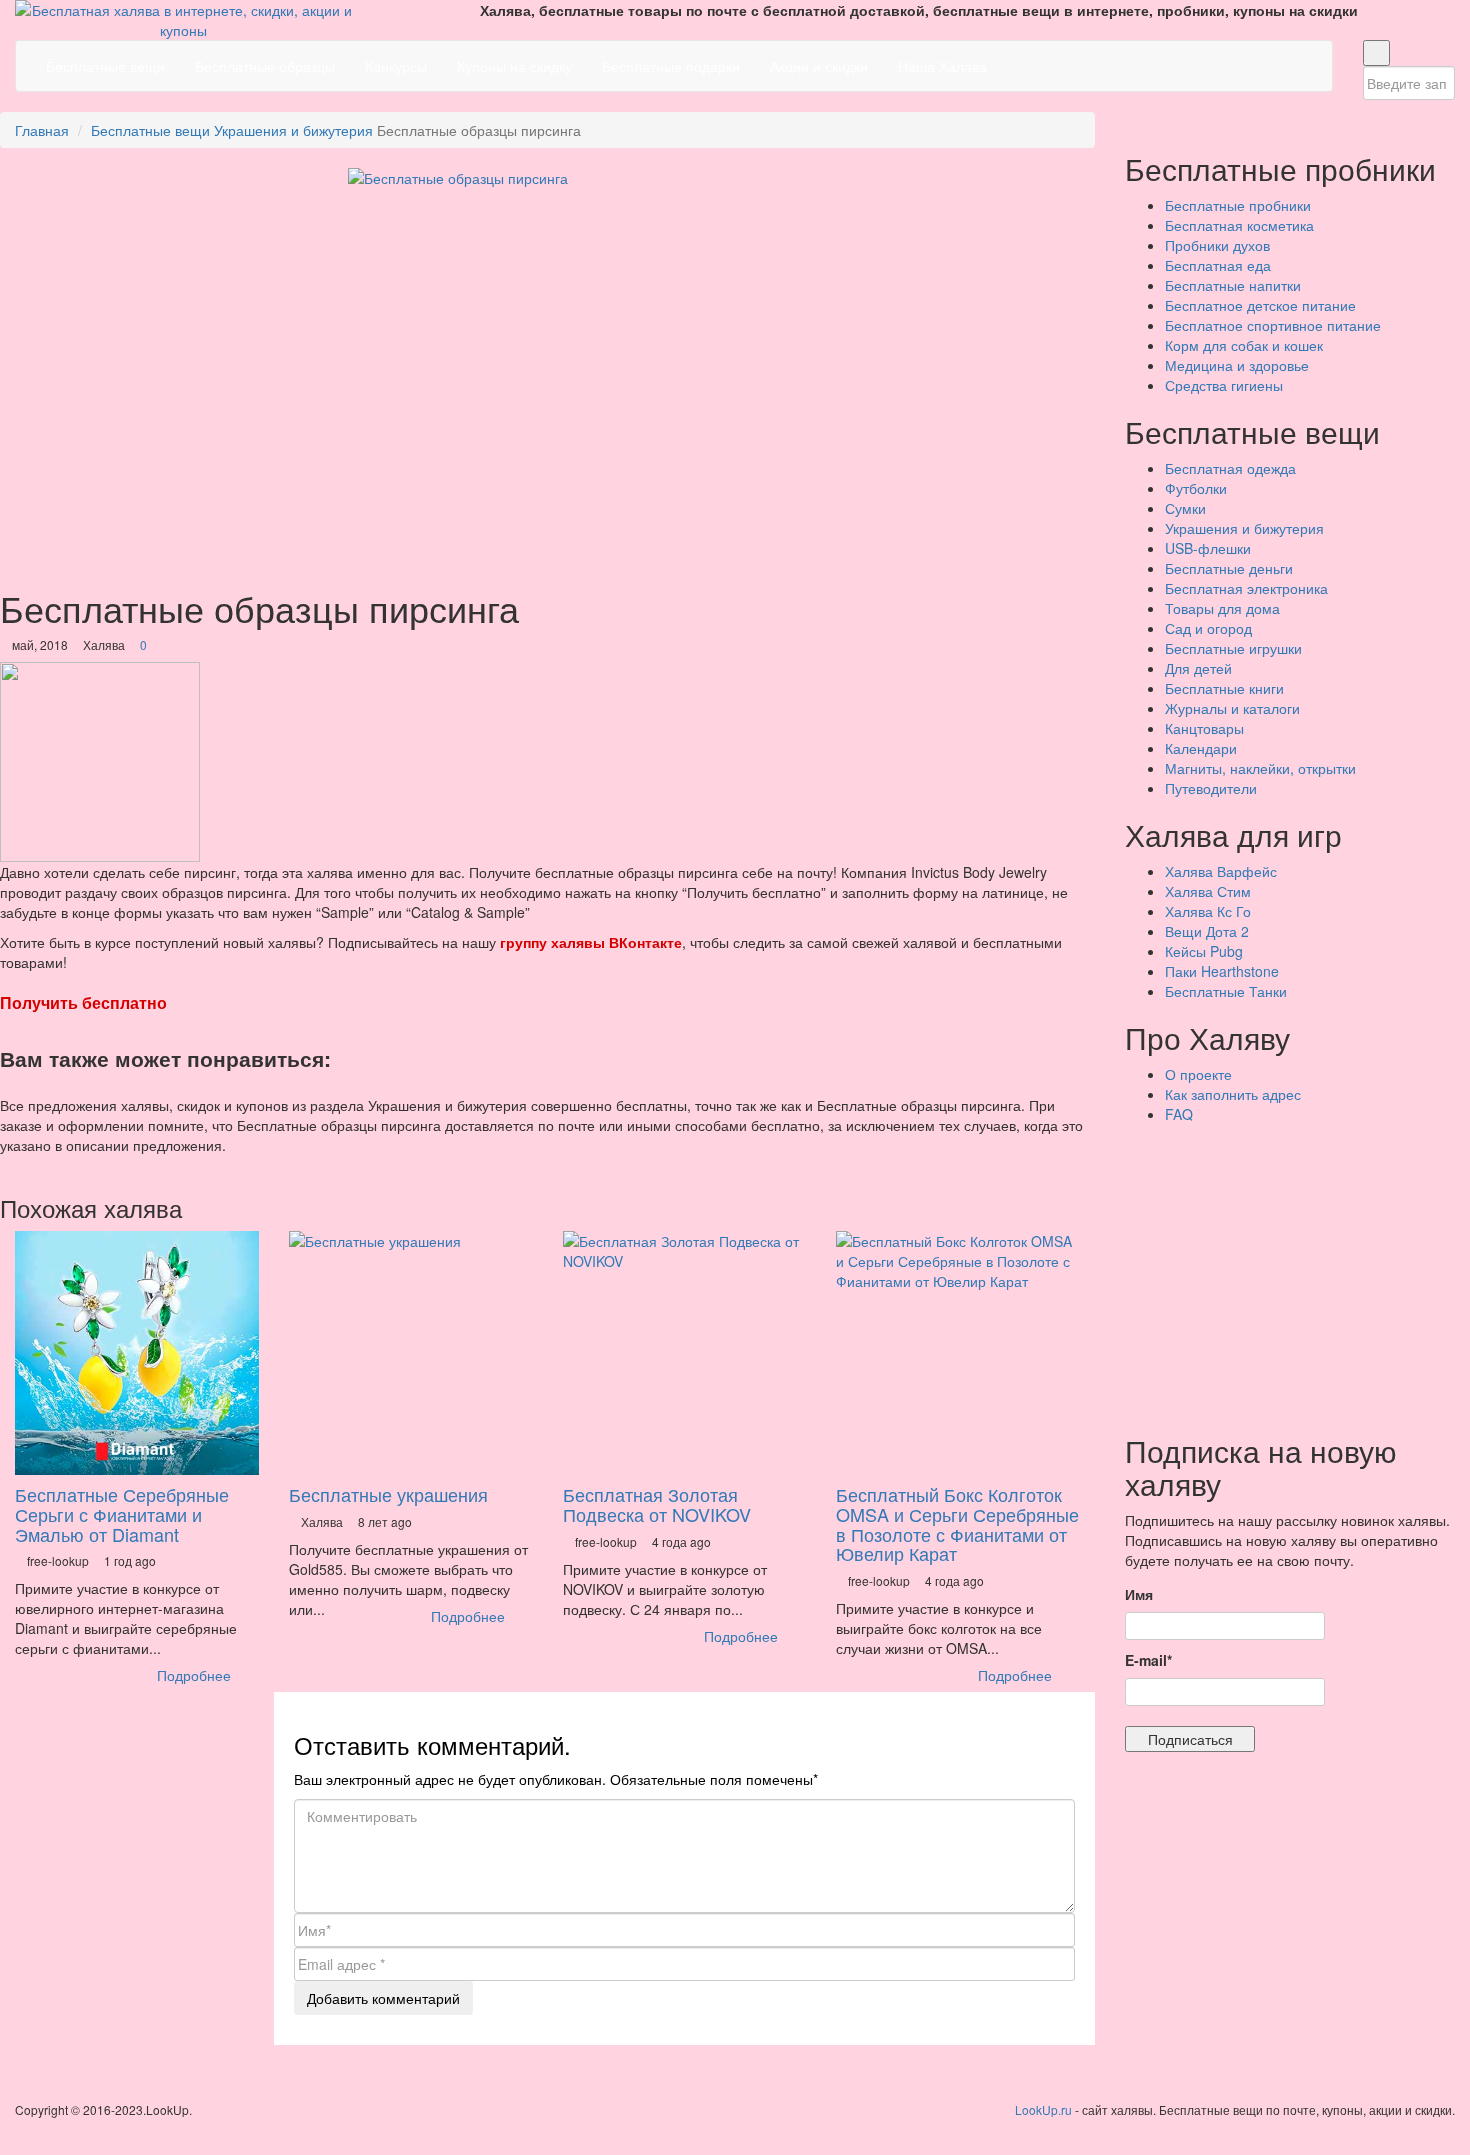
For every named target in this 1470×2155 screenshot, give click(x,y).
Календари (1201, 748)
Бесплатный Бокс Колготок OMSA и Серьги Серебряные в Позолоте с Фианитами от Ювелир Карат (957, 1523)
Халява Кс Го (1208, 911)
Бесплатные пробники (1238, 205)
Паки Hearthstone (1222, 971)
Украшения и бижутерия (293, 130)
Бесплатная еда (1218, 265)
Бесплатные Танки (1226, 991)
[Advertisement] (1297, 1274)
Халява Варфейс (1221, 871)
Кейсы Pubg (1204, 951)
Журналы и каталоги (1232, 708)
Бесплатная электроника (1246, 588)
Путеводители (1211, 788)
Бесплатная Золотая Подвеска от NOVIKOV (657, 1504)
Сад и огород (1208, 628)
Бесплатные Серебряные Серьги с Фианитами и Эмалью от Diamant (122, 1514)
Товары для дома (1222, 608)
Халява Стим (1208, 891)
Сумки (1185, 508)
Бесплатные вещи (105, 66)
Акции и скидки (819, 66)
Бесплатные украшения (388, 1494)
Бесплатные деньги (1229, 568)
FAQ (1179, 1114)
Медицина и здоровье (1237, 365)
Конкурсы (396, 66)
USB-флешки (1208, 548)
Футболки (1196, 488)
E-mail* (1148, 1660)
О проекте (1198, 1074)
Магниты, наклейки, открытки (1260, 768)
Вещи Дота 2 (1207, 931)
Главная (42, 130)
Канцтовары (1204, 728)
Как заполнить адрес (1233, 1094)
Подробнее (196, 1675)
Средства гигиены (1224, 385)
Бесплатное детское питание (1260, 305)
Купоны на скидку (514, 66)
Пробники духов (1217, 245)
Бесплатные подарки (671, 66)
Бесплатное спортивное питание (1273, 325)
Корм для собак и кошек (1244, 345)
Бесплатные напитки (1233, 285)
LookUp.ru (1043, 2109)
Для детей (1198, 668)
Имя (1139, 1594)
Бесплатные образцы (265, 66)
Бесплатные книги (1224, 688)
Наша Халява (942, 66)
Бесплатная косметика (1239, 225)
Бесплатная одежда (1230, 468)
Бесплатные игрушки (1233, 648)
